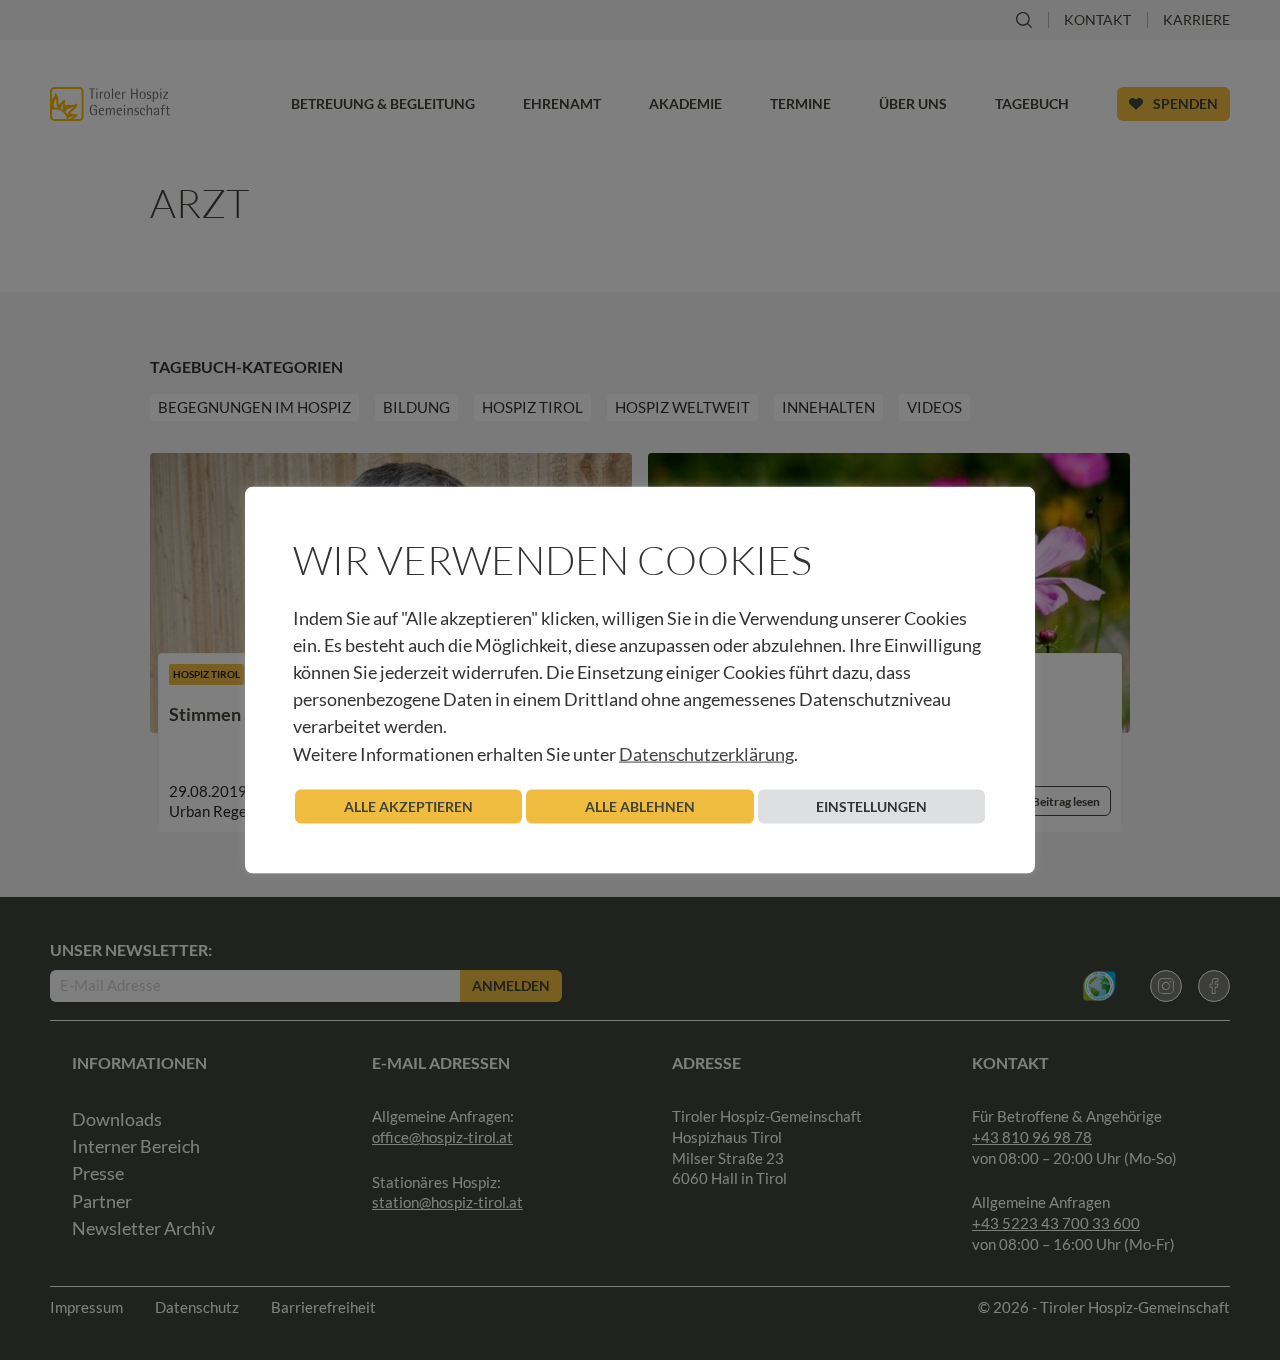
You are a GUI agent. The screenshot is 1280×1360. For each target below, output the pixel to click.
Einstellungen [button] (871, 805)
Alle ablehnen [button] (640, 805)
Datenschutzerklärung (706, 753)
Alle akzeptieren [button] (408, 805)
